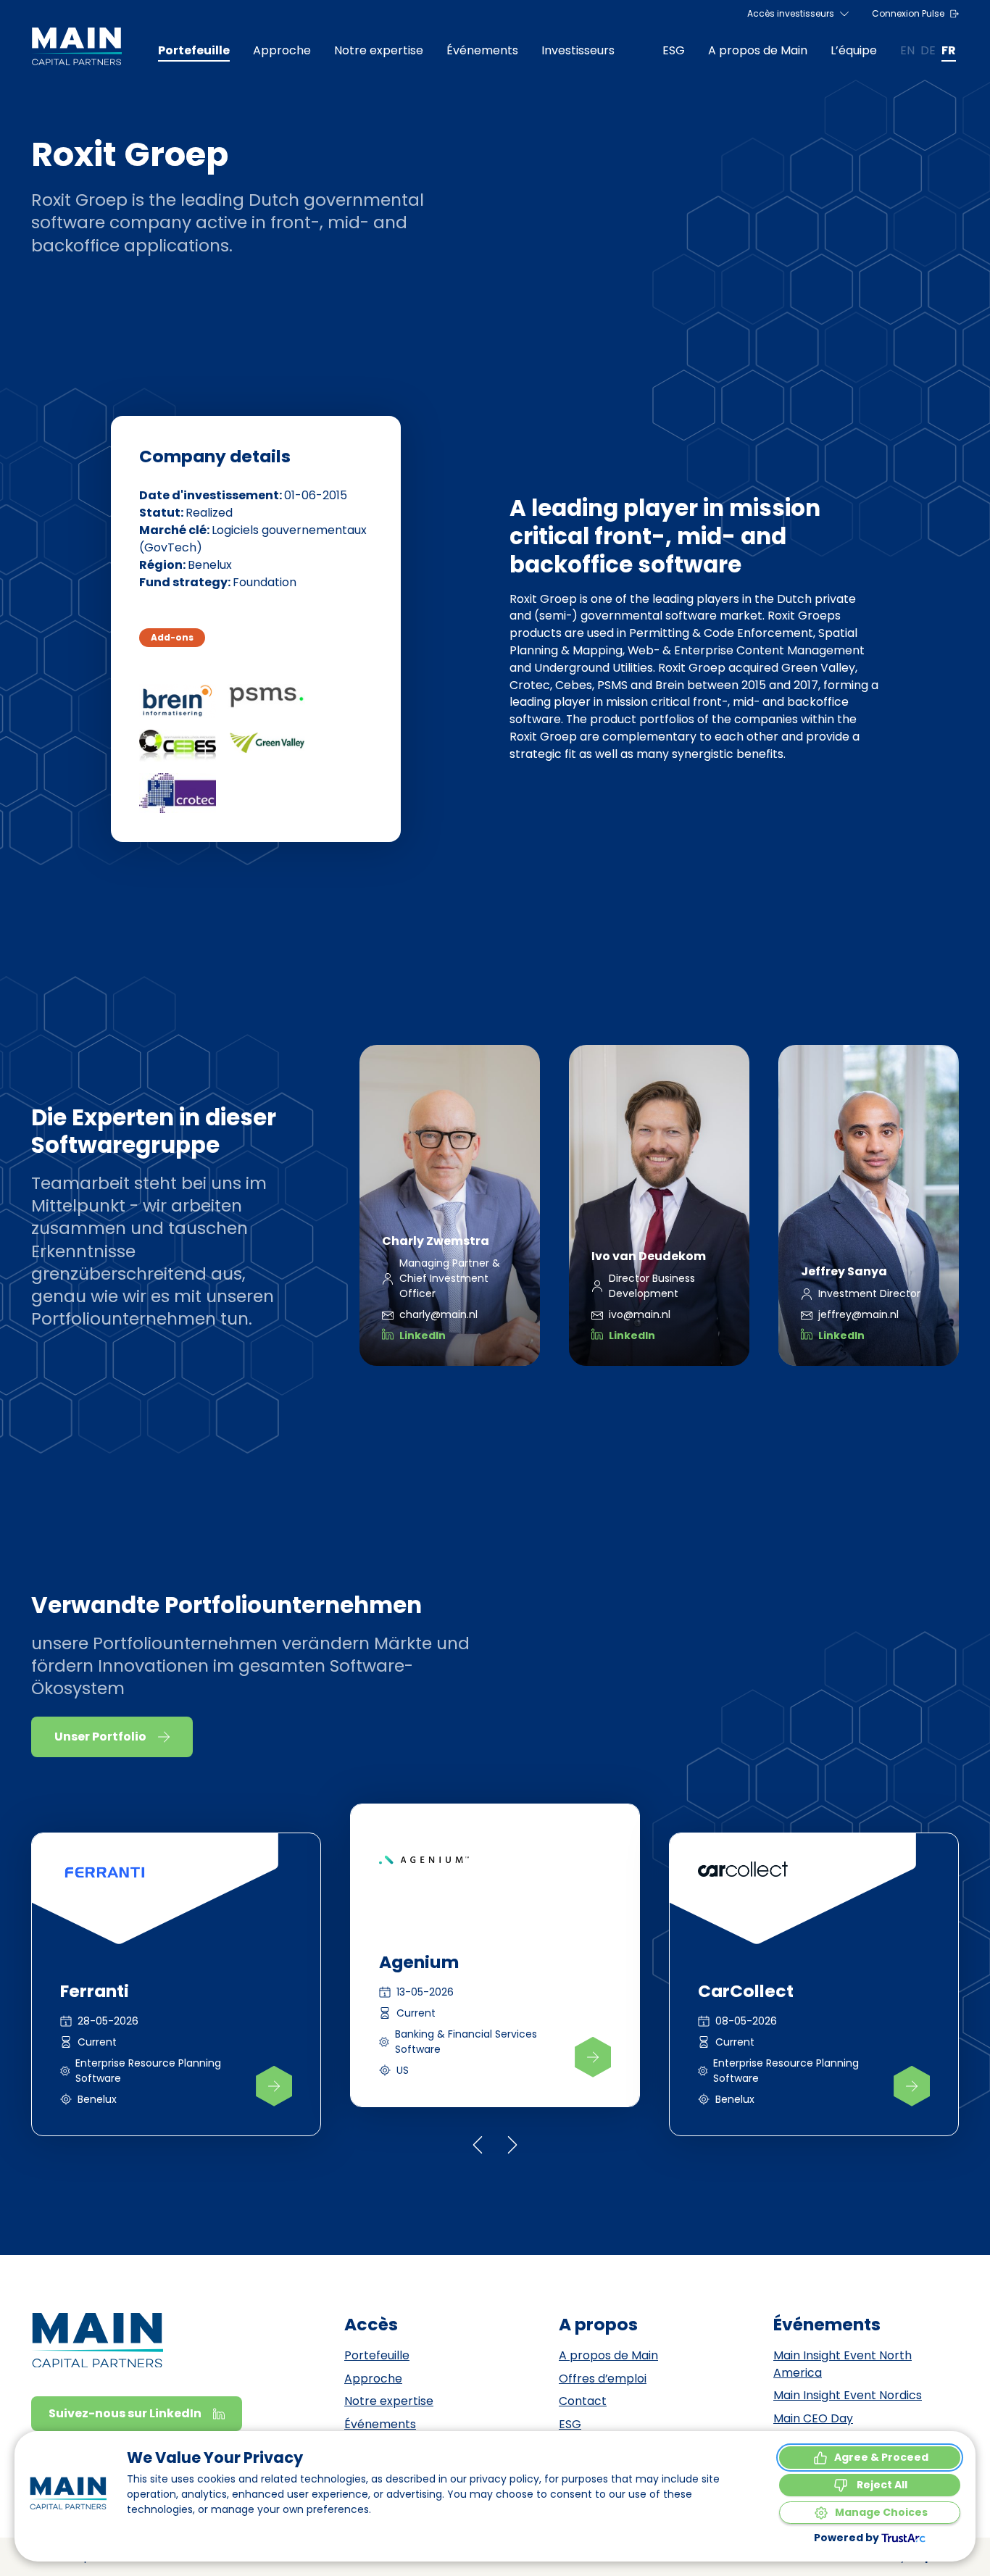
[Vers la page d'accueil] (76, 46)
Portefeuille (377, 2355)
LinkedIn (423, 1335)
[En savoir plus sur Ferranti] (274, 2086)
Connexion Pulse (908, 13)
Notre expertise (389, 2401)
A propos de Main (608, 2355)
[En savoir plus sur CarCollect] (912, 2086)
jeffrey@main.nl (858, 1314)
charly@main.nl (438, 1314)
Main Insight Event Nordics (848, 2395)
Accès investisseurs (791, 13)
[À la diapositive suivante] (512, 2145)
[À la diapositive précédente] (478, 2145)
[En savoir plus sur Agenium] (593, 2057)
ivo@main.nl (640, 1314)
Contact (583, 2401)
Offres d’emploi (603, 2379)
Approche (373, 2379)
